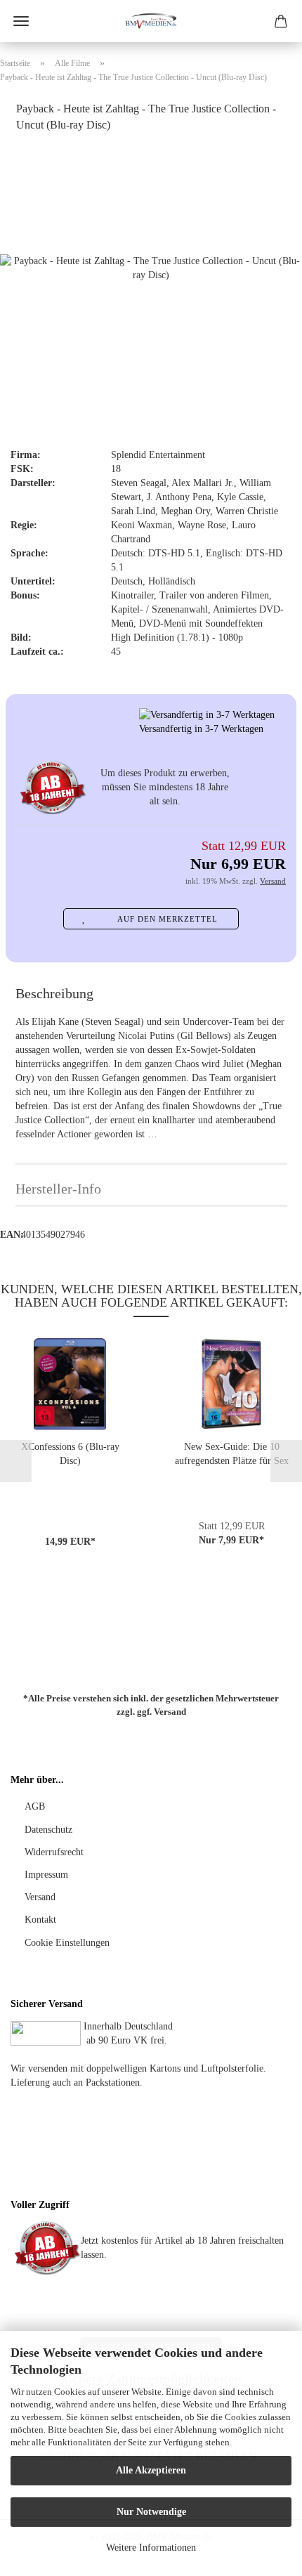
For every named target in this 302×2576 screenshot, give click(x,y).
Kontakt (40, 1920)
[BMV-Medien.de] (151, 21)
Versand (170, 1711)
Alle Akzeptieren (151, 2470)
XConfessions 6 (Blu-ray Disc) (70, 1454)
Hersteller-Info (58, 1189)
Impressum (46, 1875)
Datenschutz (48, 1830)
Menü (21, 21)
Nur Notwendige (151, 2512)
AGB (35, 1806)
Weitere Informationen (151, 2548)
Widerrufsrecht (54, 1852)
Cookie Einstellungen (67, 1943)
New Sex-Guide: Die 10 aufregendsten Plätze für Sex (232, 1454)
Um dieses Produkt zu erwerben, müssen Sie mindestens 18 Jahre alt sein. (165, 787)
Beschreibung (54, 993)
